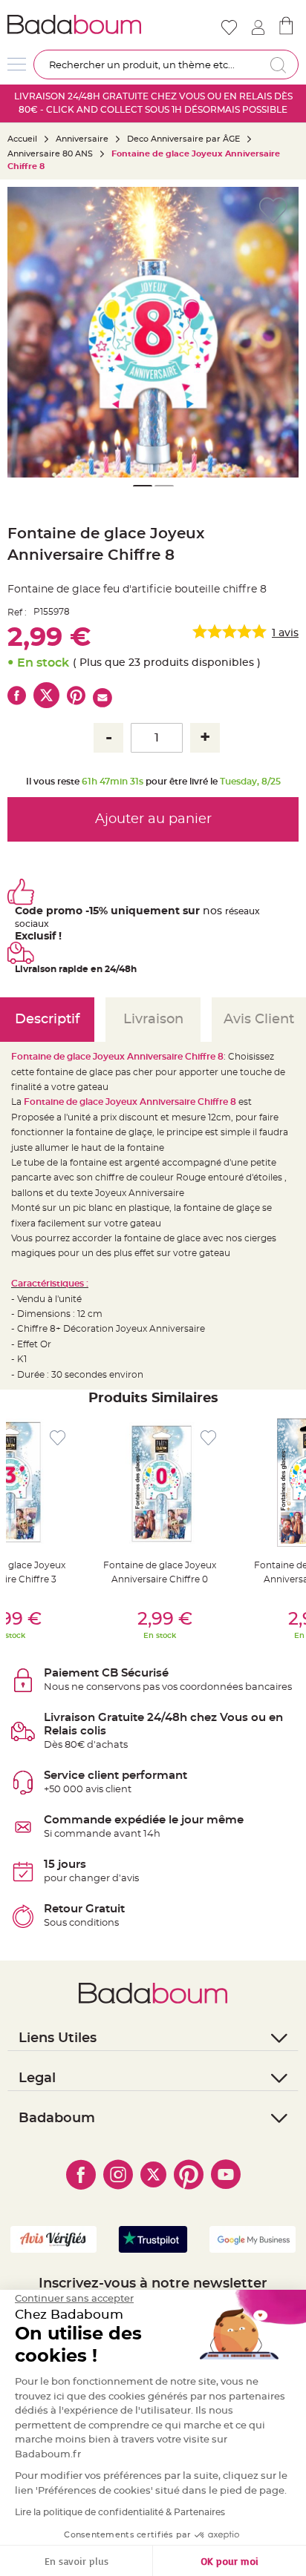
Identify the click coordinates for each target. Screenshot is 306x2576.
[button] (280, 332)
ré (229, 911)
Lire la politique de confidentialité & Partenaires (120, 2512)
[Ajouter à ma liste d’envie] (58, 1438)
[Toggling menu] (17, 64)
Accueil (22, 139)
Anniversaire (82, 139)
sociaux (32, 924)
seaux (247, 911)
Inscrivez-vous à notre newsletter (153, 2284)
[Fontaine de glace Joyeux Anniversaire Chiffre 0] (159, 1483)
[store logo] (79, 24)
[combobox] (166, 65)
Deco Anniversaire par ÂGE (183, 139)
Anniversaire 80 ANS (50, 154)
